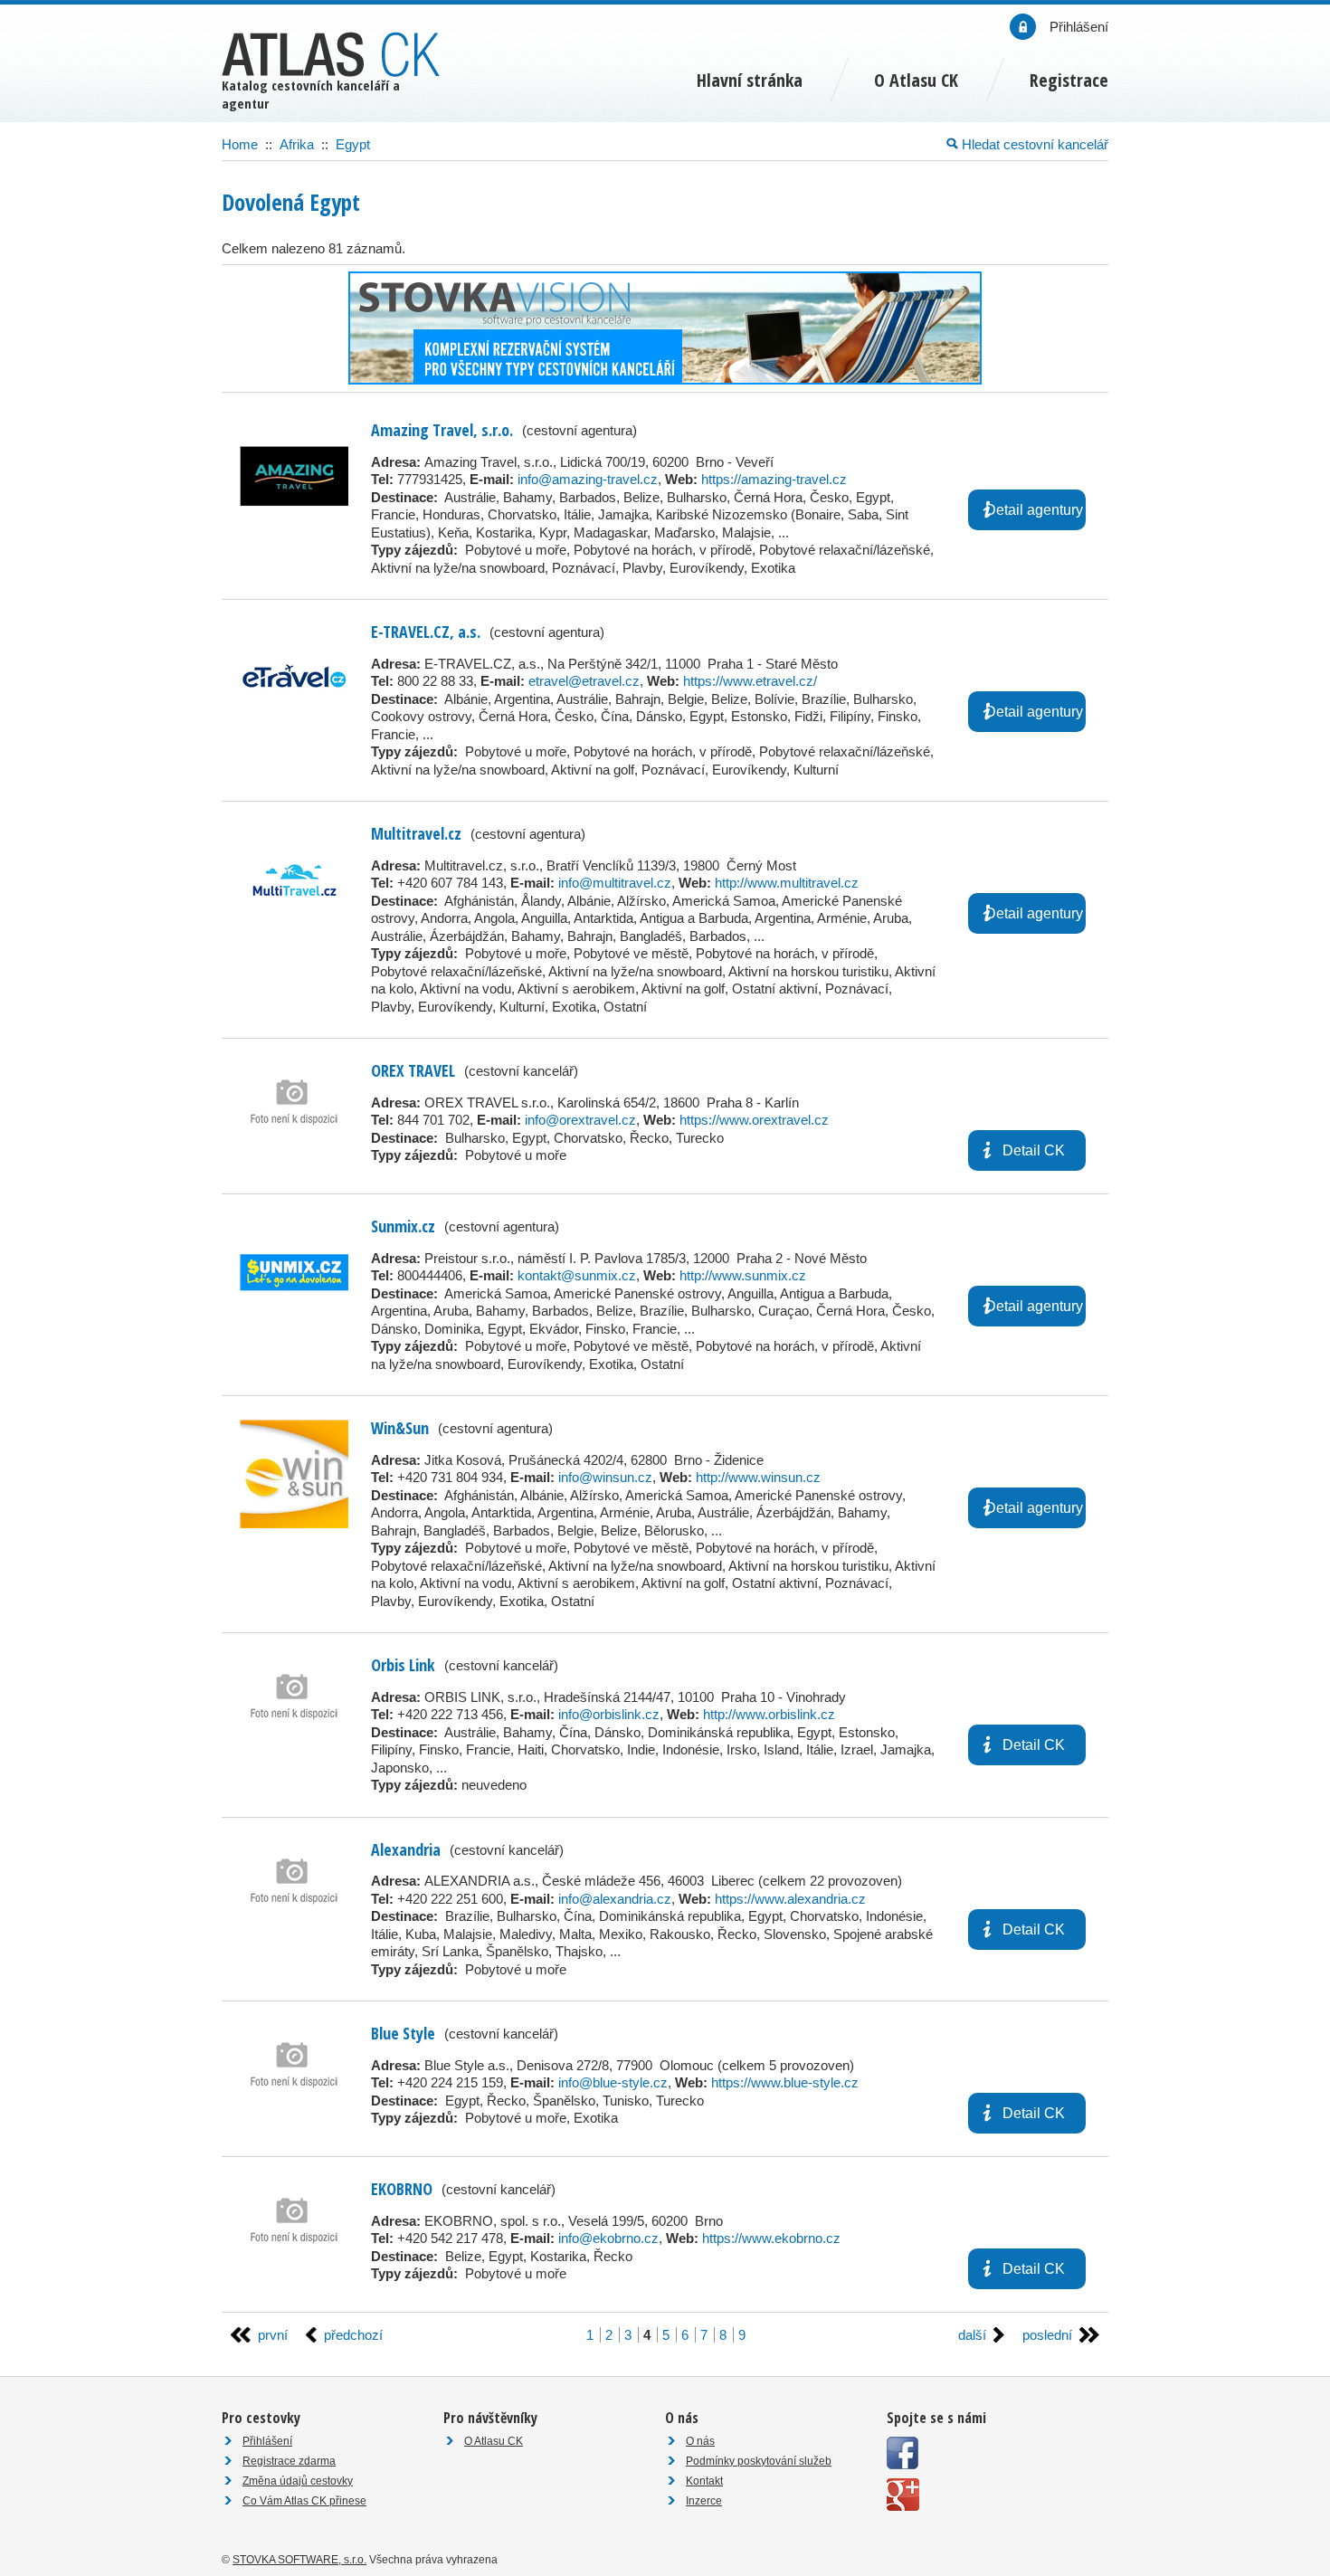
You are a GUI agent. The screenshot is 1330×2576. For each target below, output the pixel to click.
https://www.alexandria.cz (790, 1899)
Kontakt (704, 2481)
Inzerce (704, 2501)
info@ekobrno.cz (608, 2238)
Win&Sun (400, 1428)
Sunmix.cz (403, 1226)
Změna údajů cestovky (298, 2481)
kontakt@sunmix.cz (577, 1275)
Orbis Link (403, 1665)
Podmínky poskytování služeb (759, 2461)
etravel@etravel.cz (584, 681)
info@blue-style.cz (613, 2082)
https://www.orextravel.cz (754, 1120)
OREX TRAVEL (413, 1070)
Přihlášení (267, 2441)
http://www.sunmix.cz (743, 1275)
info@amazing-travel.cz (588, 479)
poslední (1047, 2335)
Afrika (297, 144)
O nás (700, 2441)
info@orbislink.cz (609, 1714)
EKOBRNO (402, 2189)
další (972, 2335)
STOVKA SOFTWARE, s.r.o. (299, 2560)
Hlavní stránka (750, 80)
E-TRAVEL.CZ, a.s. (426, 632)
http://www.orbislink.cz (769, 1714)
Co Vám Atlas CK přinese (304, 2501)
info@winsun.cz (605, 1477)
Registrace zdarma (289, 2461)
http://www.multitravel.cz (787, 883)
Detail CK (1034, 1150)
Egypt (353, 144)
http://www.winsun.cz (758, 1477)
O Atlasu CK (494, 2441)
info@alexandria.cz (615, 1899)
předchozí (353, 2335)
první (273, 2335)
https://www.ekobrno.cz (771, 2238)
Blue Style (403, 2033)
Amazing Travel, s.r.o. (442, 430)
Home (240, 144)
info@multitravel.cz (615, 883)
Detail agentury (1034, 510)
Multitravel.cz (416, 833)
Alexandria (406, 1849)
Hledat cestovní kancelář (1033, 144)
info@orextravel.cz (580, 1120)
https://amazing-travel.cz (774, 479)
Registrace (1069, 80)
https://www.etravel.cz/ (750, 681)
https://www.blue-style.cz (785, 2082)
